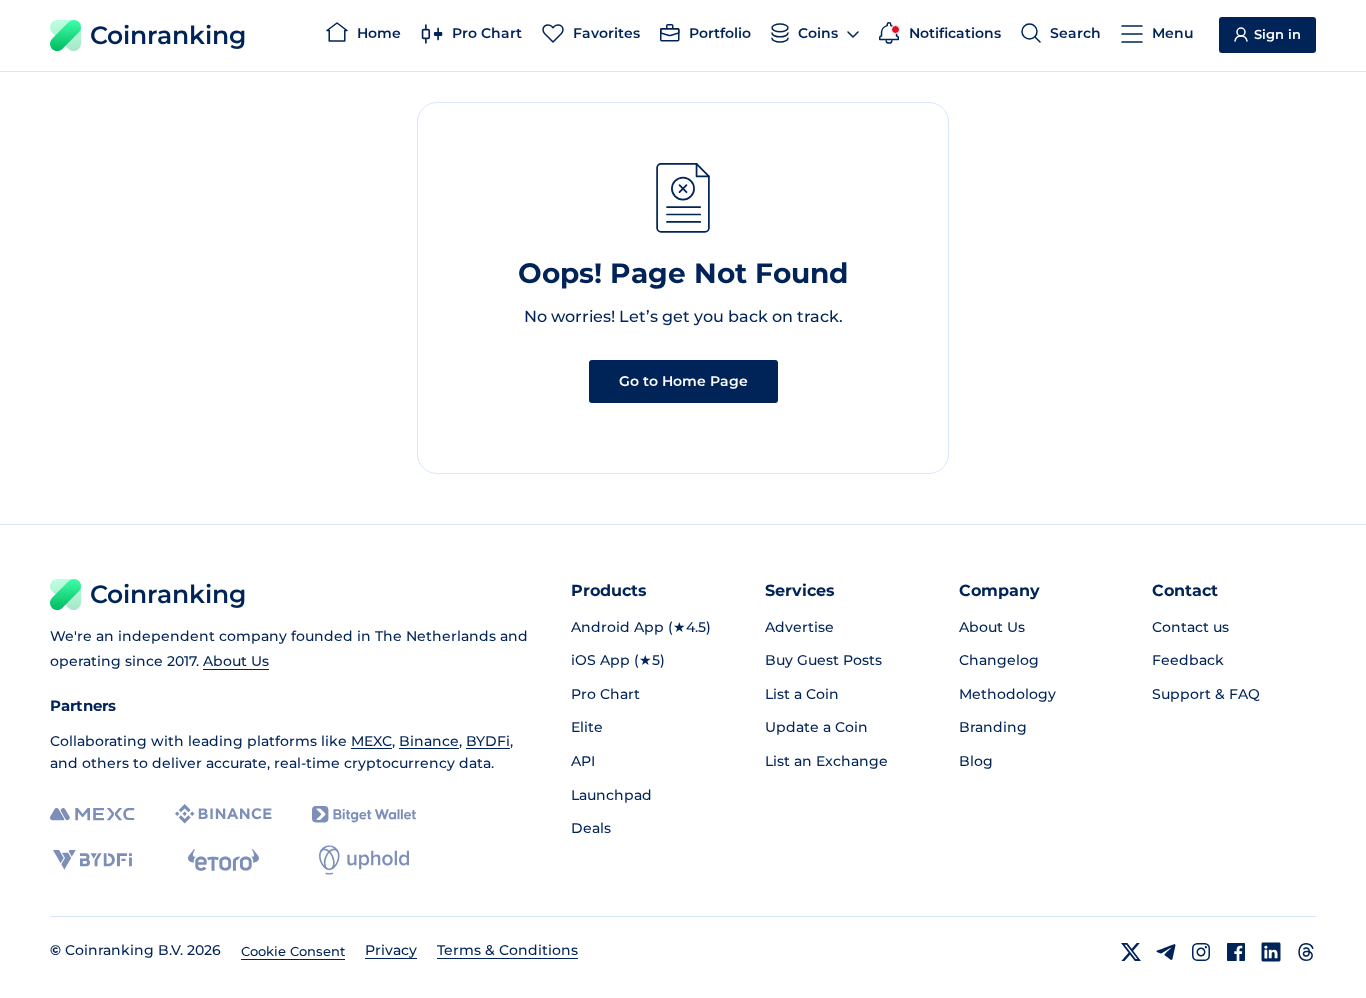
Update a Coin (816, 727)
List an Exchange (826, 761)
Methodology (1007, 694)
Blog (976, 761)
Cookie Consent (293, 951)
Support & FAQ (1206, 694)
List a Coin (802, 694)
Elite (587, 727)
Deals (591, 828)
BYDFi (488, 741)
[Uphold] (364, 860)
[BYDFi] (92, 860)
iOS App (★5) (618, 660)
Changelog (999, 660)
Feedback (1188, 660)
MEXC (371, 741)
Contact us (1190, 627)
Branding (993, 727)
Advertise (799, 627)
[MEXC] (92, 814)
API (583, 761)
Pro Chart (605, 694)
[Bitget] (364, 814)
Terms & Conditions (507, 950)
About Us (236, 661)
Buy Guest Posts (823, 660)
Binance (429, 741)
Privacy (391, 950)
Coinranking (168, 35)
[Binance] (223, 814)
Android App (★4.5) (641, 627)
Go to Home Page (683, 381)
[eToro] (223, 860)
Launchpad (611, 795)
